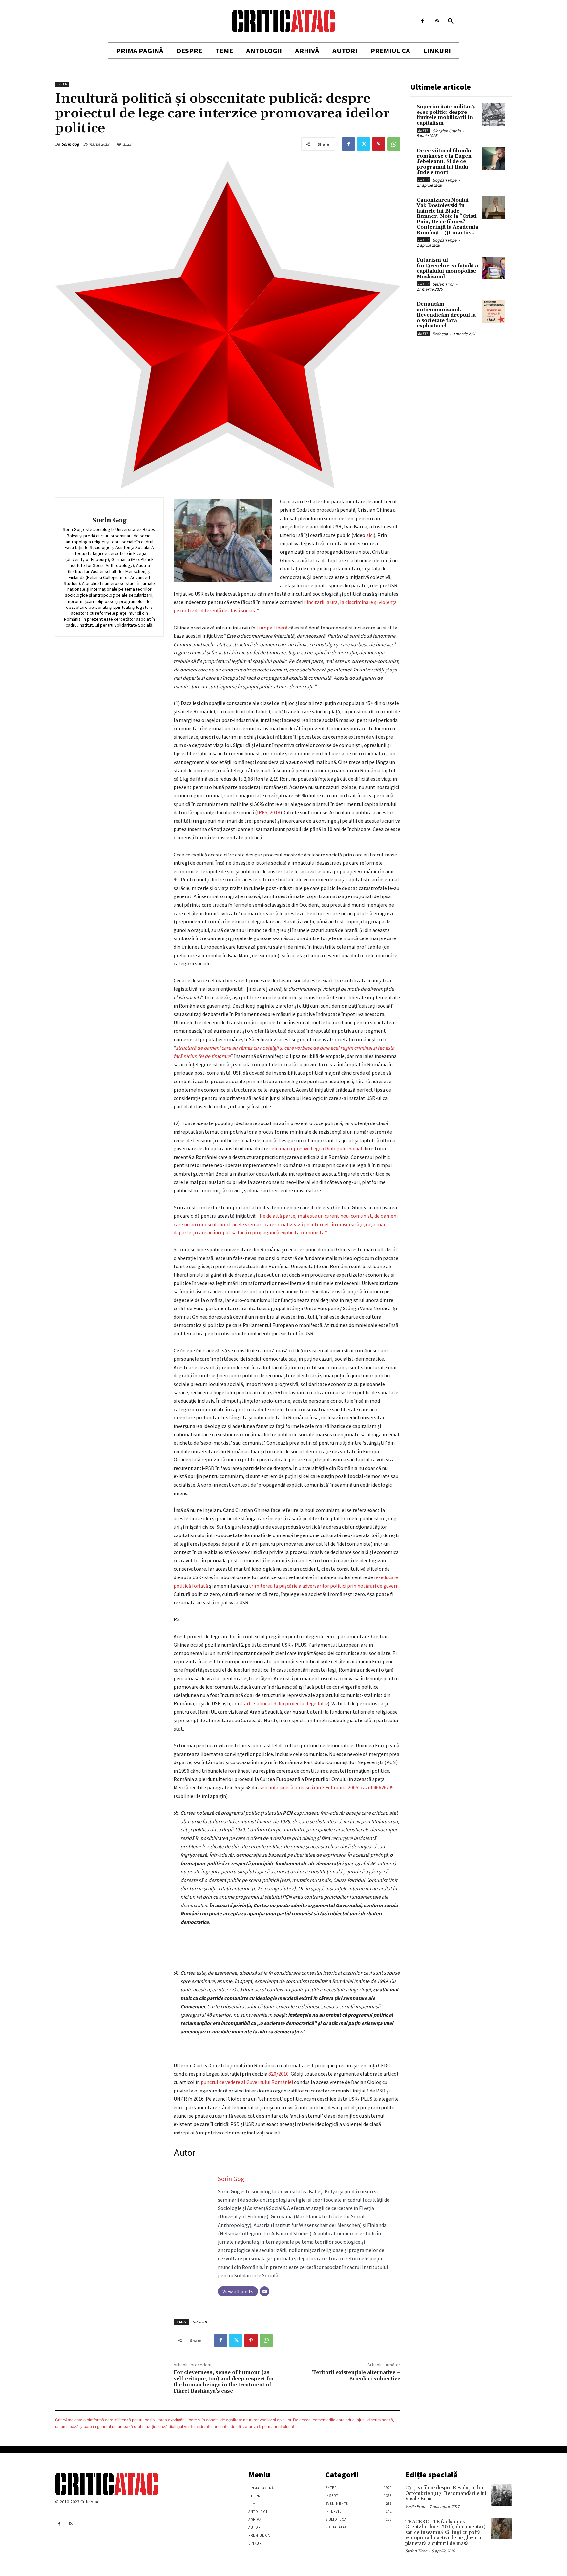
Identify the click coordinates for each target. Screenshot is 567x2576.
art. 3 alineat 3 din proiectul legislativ (286, 1703)
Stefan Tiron (443, 284)
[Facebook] (422, 21)
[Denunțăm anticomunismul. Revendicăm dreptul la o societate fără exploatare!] (494, 312)
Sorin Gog (70, 144)
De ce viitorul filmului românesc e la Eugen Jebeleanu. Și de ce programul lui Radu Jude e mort (445, 162)
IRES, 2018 (269, 812)
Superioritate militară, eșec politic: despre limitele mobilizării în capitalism (446, 115)
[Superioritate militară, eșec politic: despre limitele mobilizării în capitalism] (494, 114)
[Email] (264, 2291)
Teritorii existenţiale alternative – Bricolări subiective (356, 2375)
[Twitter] (364, 144)
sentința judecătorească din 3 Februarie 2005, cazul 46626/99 (327, 1787)
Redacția (440, 334)
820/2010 (279, 2074)
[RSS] (437, 21)
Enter (62, 84)
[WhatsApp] (394, 144)
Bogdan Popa (445, 180)
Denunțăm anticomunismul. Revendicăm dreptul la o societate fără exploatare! (446, 315)
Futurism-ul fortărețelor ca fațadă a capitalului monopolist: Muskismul (447, 268)
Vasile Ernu (415, 2507)
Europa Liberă (272, 628)
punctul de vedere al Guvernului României (247, 2082)
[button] (451, 21)
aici (370, 535)
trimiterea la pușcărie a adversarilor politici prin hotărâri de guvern (324, 1586)
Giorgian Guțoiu (447, 131)
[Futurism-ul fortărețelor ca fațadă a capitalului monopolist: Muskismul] (494, 268)
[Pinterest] (379, 144)
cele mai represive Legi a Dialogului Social (316, 1148)
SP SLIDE (200, 2322)
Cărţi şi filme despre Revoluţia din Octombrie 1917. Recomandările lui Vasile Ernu (446, 2493)
